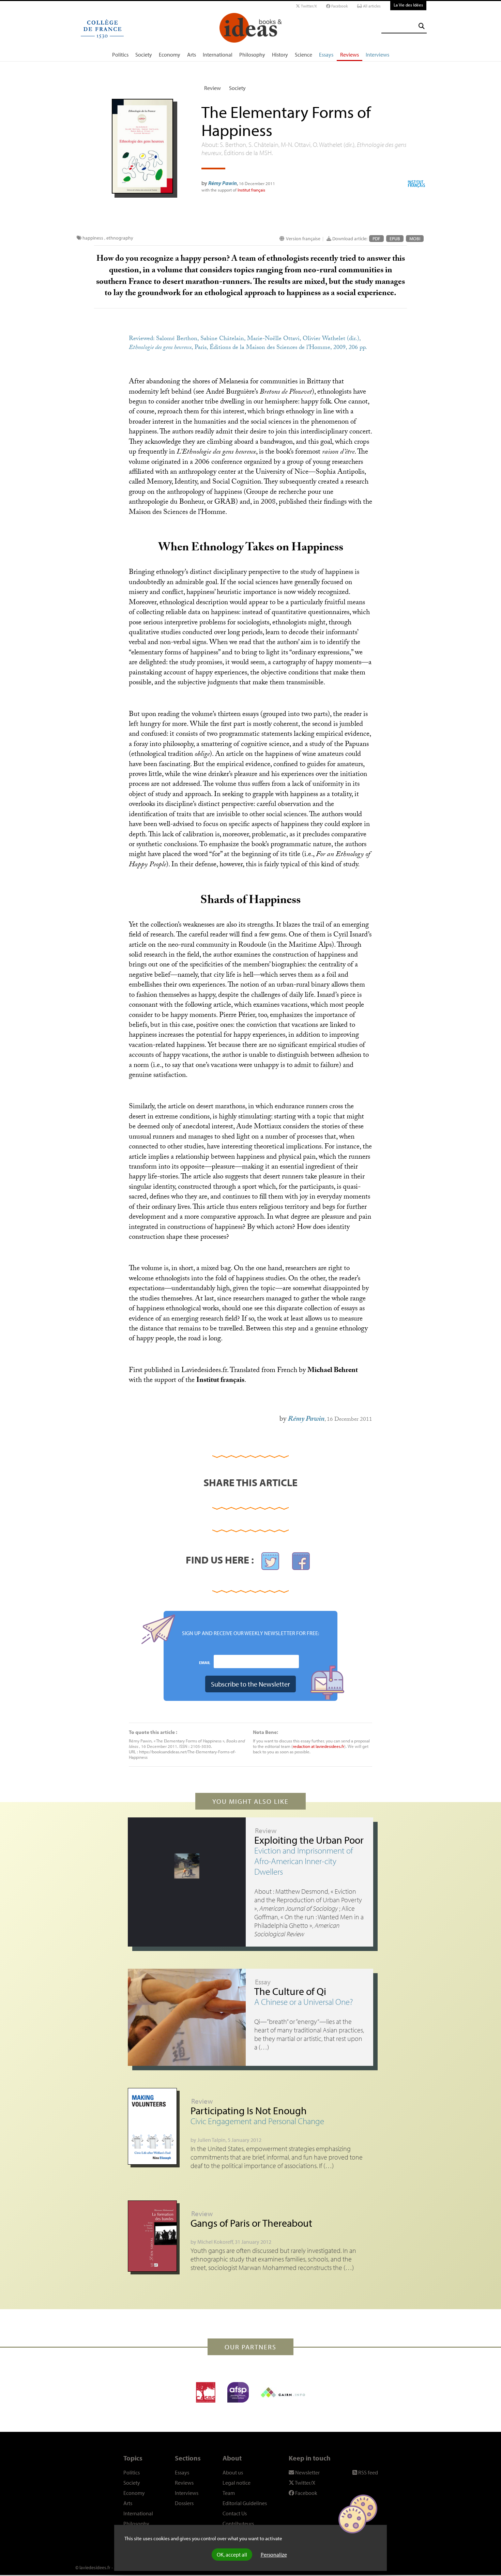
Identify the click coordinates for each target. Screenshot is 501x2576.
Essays (326, 55)
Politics (120, 55)
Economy (170, 55)
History (280, 55)
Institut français (251, 190)
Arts (192, 55)
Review (212, 88)
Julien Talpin (211, 2140)
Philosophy (252, 55)
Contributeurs (238, 2524)
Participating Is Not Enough (249, 2110)
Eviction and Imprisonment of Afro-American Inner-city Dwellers (304, 1861)
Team (229, 2493)
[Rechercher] (422, 26)
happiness (93, 238)
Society (144, 55)
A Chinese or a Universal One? (304, 2002)
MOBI (415, 239)
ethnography (120, 238)
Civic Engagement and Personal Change (257, 2121)
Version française (303, 239)
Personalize (274, 2555)
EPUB (395, 239)
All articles (371, 6)
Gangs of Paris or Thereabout (251, 2223)
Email (205, 1662)
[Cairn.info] (283, 2392)
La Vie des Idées (408, 5)
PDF (376, 239)
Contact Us (235, 2513)
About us (233, 2472)
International (218, 55)
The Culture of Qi (290, 1991)
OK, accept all (232, 2555)
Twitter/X (308, 6)
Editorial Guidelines (245, 2503)
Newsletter (307, 2472)
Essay (263, 1982)
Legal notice (237, 2483)
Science (303, 55)
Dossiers (184, 2503)
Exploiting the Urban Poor (309, 1840)
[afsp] (238, 2392)
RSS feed (368, 2472)
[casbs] (206, 2392)
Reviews (350, 55)
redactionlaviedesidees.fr (318, 1746)
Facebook (339, 6)
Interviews (377, 55)
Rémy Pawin (223, 183)
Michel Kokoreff (215, 2242)
